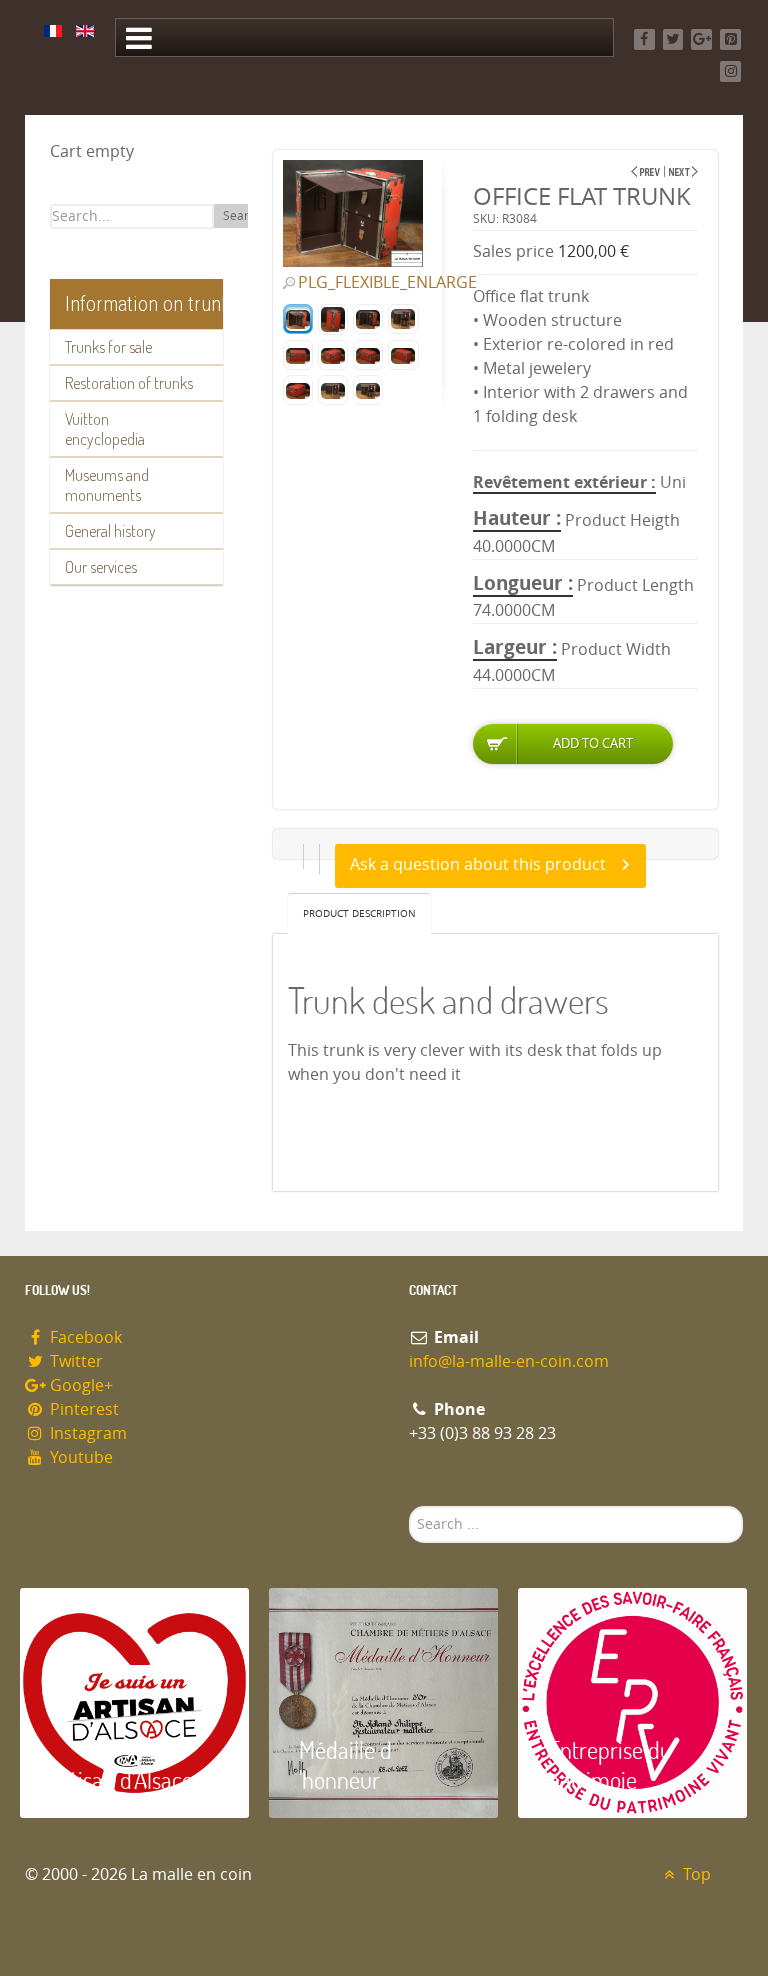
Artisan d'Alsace (121, 1779)
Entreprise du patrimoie (610, 1764)
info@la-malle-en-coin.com (509, 1361)
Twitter (74, 1361)
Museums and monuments (107, 485)
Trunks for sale (108, 347)
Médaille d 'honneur (345, 1764)
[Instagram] (730, 71)
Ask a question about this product (478, 864)
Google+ (79, 1385)
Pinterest (82, 1409)
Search (242, 216)
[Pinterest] (730, 39)
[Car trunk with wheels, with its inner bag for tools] (645, 171)
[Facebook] (644, 39)
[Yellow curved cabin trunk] (683, 171)
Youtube (79, 1457)
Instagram (86, 1433)
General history (110, 531)
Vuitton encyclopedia (105, 429)
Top (695, 1874)
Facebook (84, 1337)
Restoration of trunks (129, 383)
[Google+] (701, 39)
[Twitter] (673, 39)
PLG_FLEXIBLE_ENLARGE (387, 283)
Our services (101, 567)
